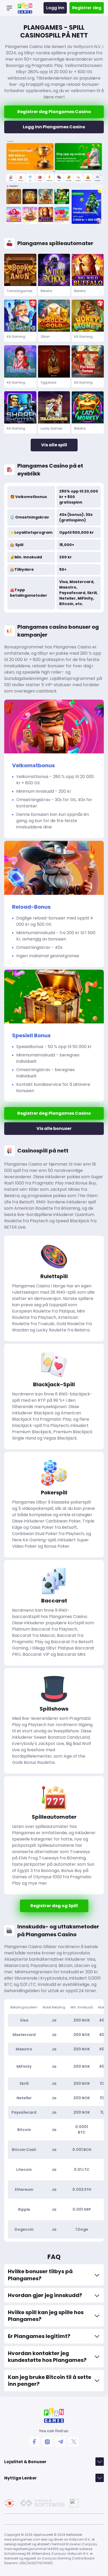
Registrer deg (87, 8)
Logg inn (55, 8)
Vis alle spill (54, 445)
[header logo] (25, 8)
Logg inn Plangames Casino (54, 127)
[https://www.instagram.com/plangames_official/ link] (47, 2442)
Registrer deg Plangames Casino (54, 112)
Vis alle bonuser (54, 1128)
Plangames (24, 1502)
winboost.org (21, 78)
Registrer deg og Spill (54, 1906)
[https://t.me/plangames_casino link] (61, 2442)
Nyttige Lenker (20, 2478)
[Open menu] (9, 8)
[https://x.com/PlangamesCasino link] (74, 2442)
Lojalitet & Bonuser (25, 2462)
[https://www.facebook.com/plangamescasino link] (34, 2442)
